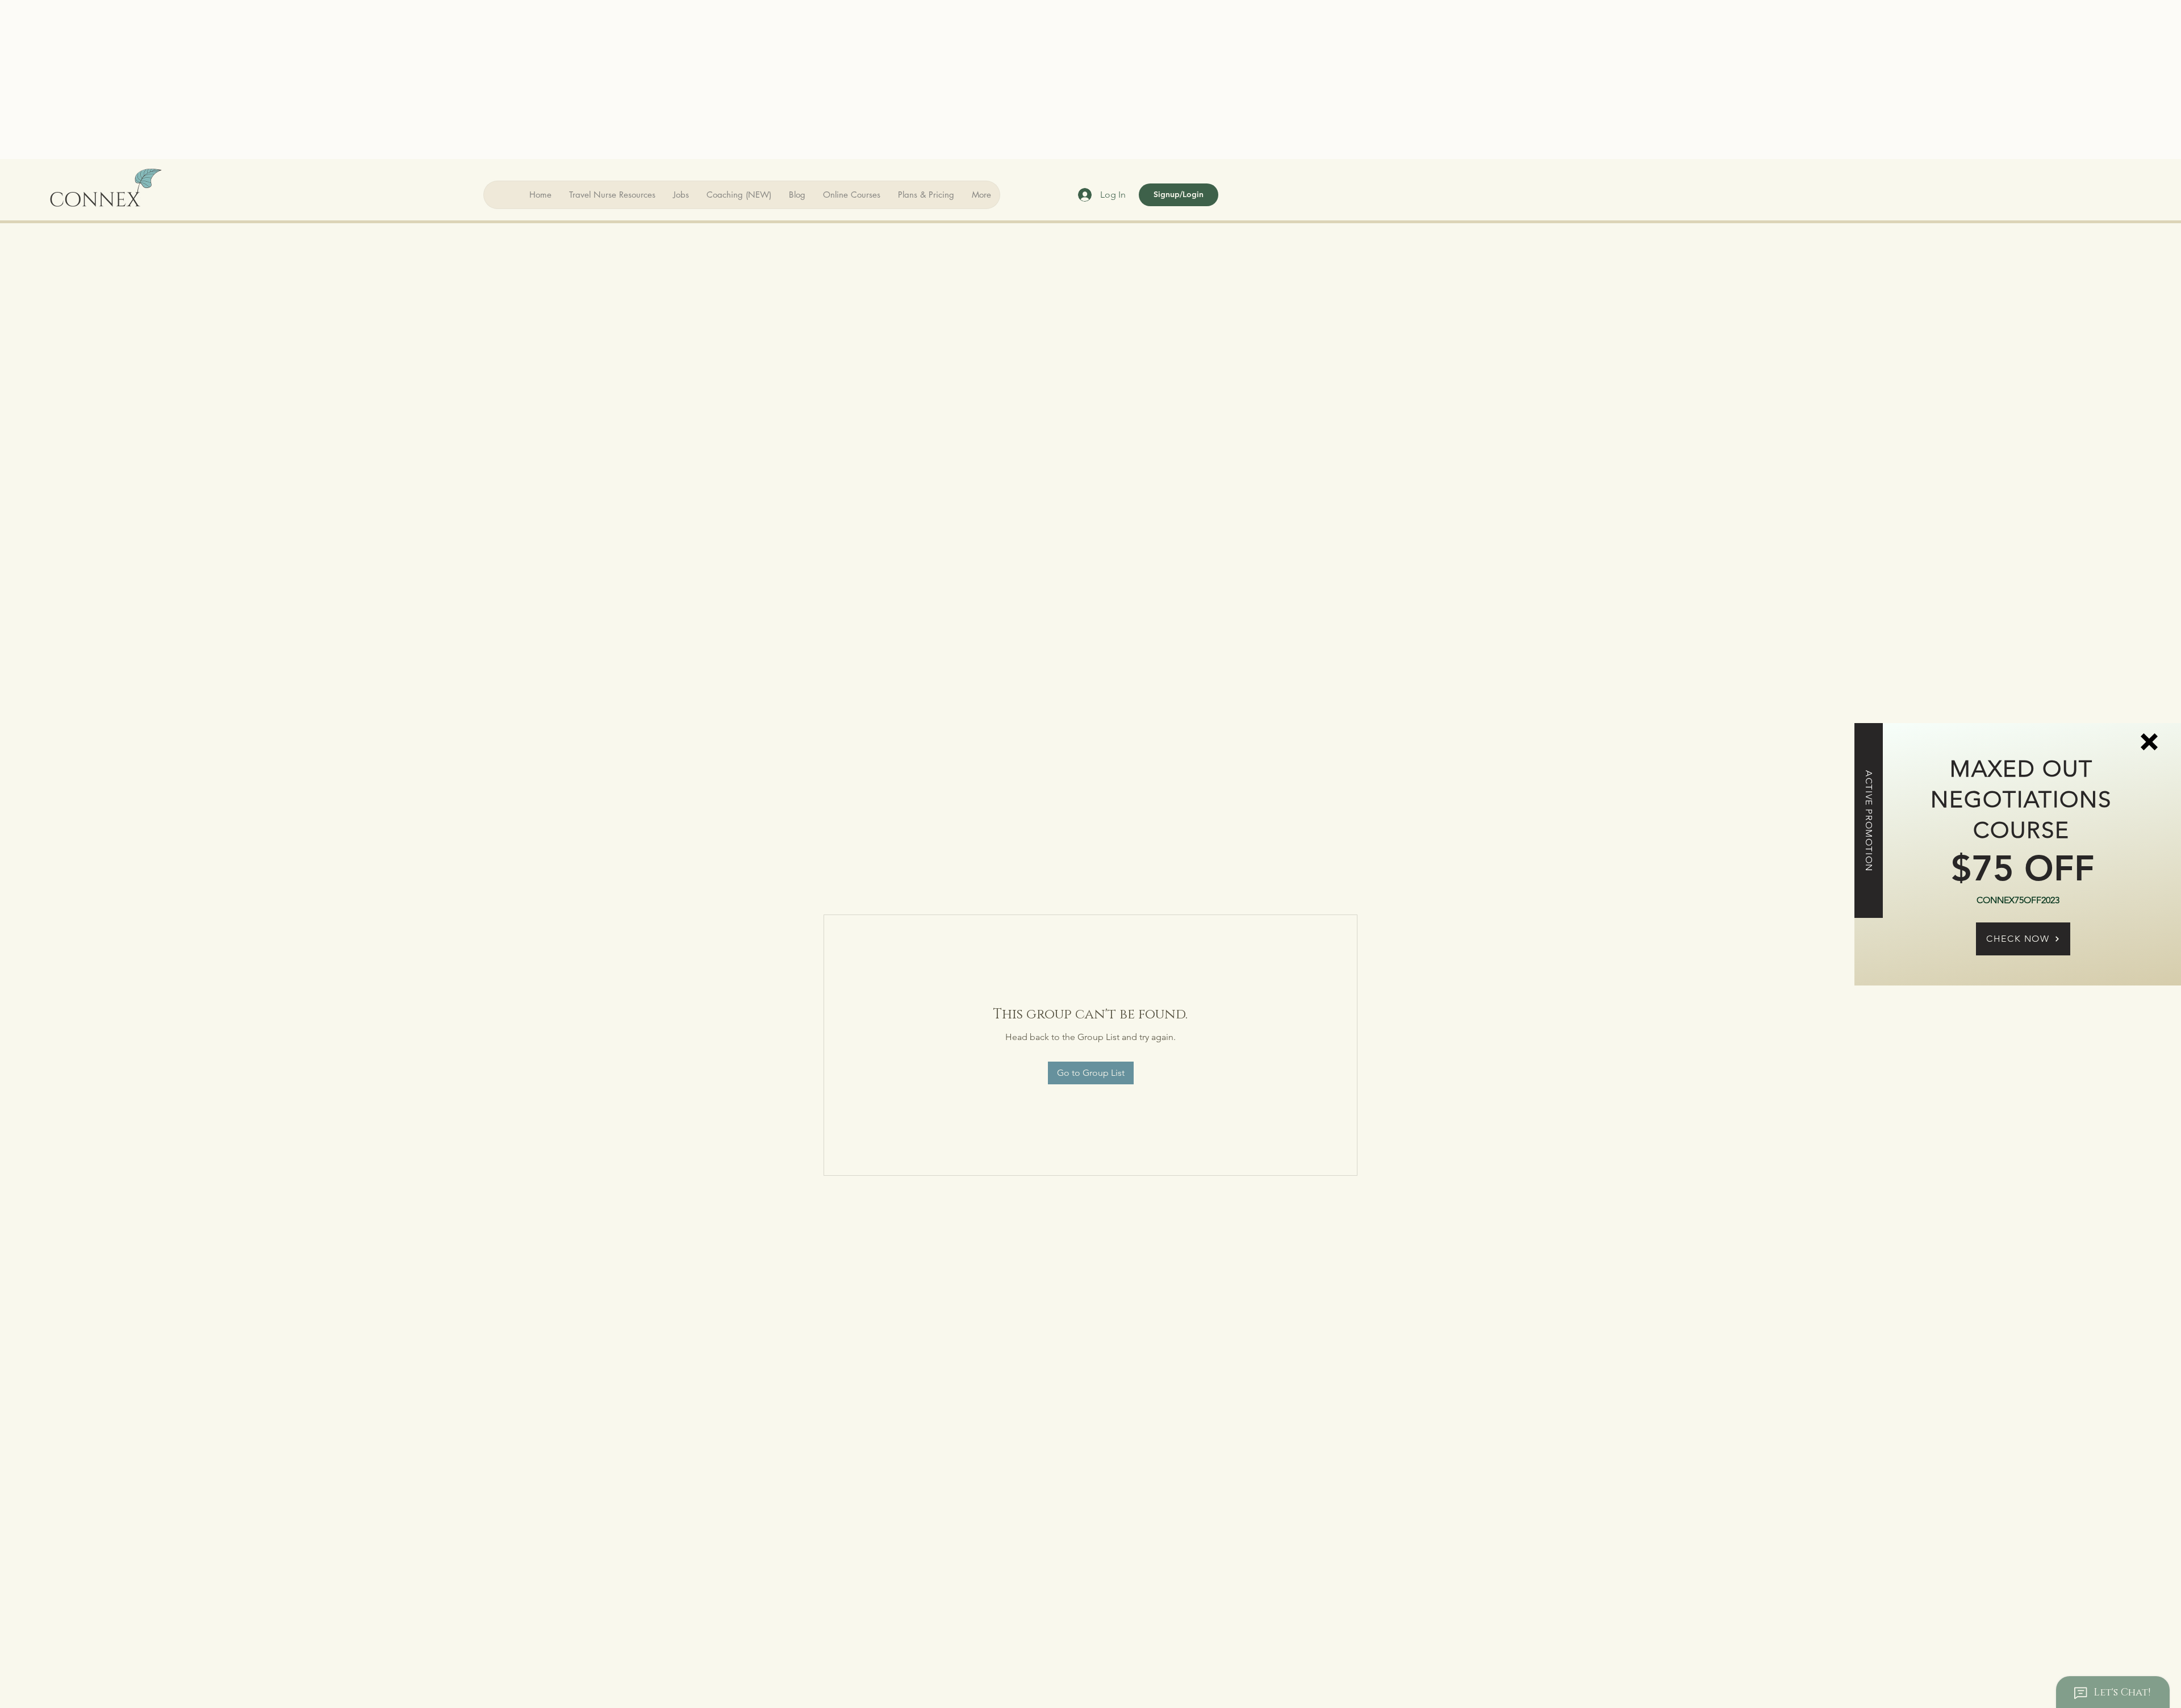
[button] (2149, 742)
